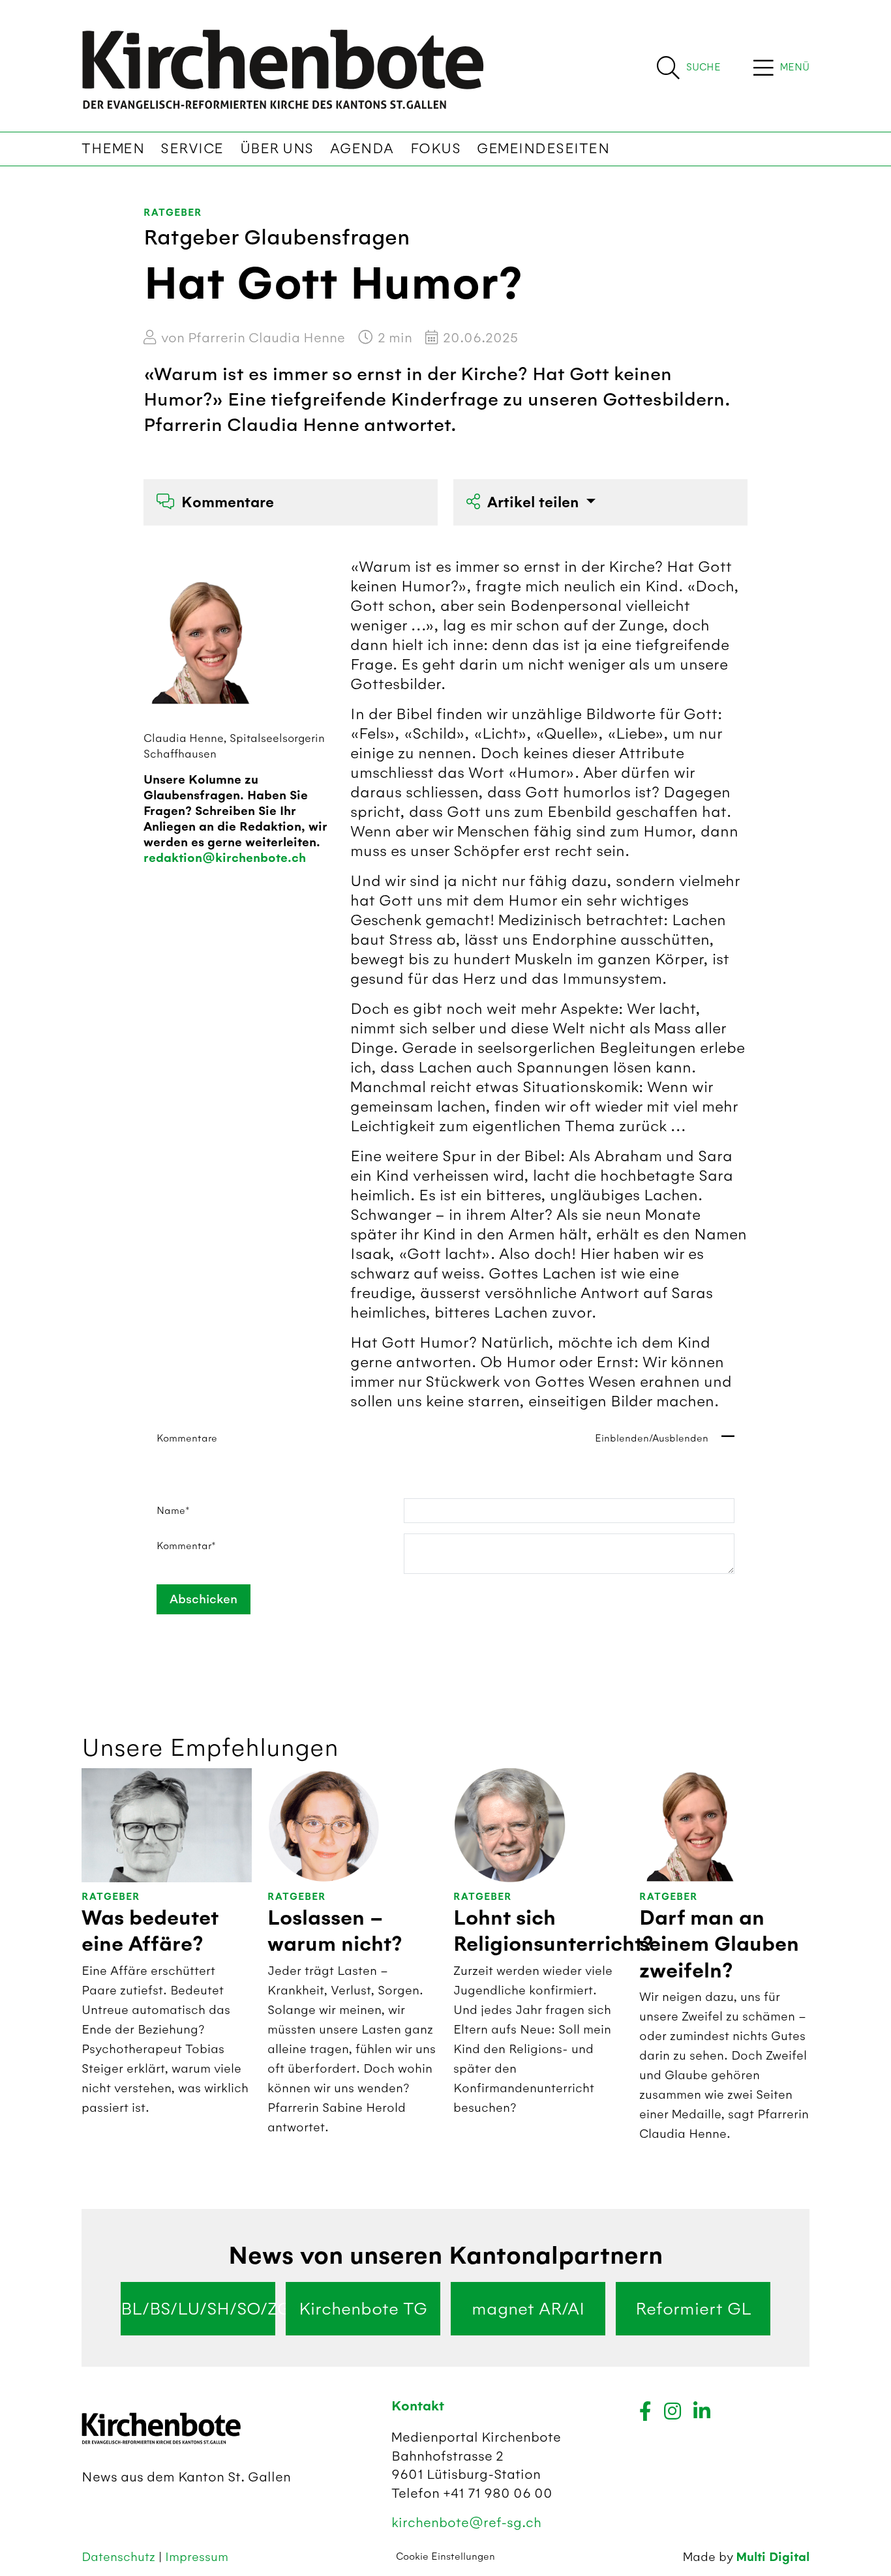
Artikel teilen (535, 502)
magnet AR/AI (528, 2309)
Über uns (277, 149)
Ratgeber (173, 213)
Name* (173, 1511)
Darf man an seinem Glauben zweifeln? (719, 1945)
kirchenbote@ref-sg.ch (466, 2522)
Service (192, 149)
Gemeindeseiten (543, 149)
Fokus (436, 149)
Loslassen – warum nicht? (335, 1931)
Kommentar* (186, 1546)
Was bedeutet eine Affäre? (150, 1931)
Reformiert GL (693, 2309)
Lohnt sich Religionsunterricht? (553, 1931)
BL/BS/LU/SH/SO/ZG (198, 2309)
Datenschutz (120, 2557)
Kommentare (228, 502)
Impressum (197, 2557)
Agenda (362, 149)
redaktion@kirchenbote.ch (225, 858)
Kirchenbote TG (363, 2309)
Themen (113, 149)
